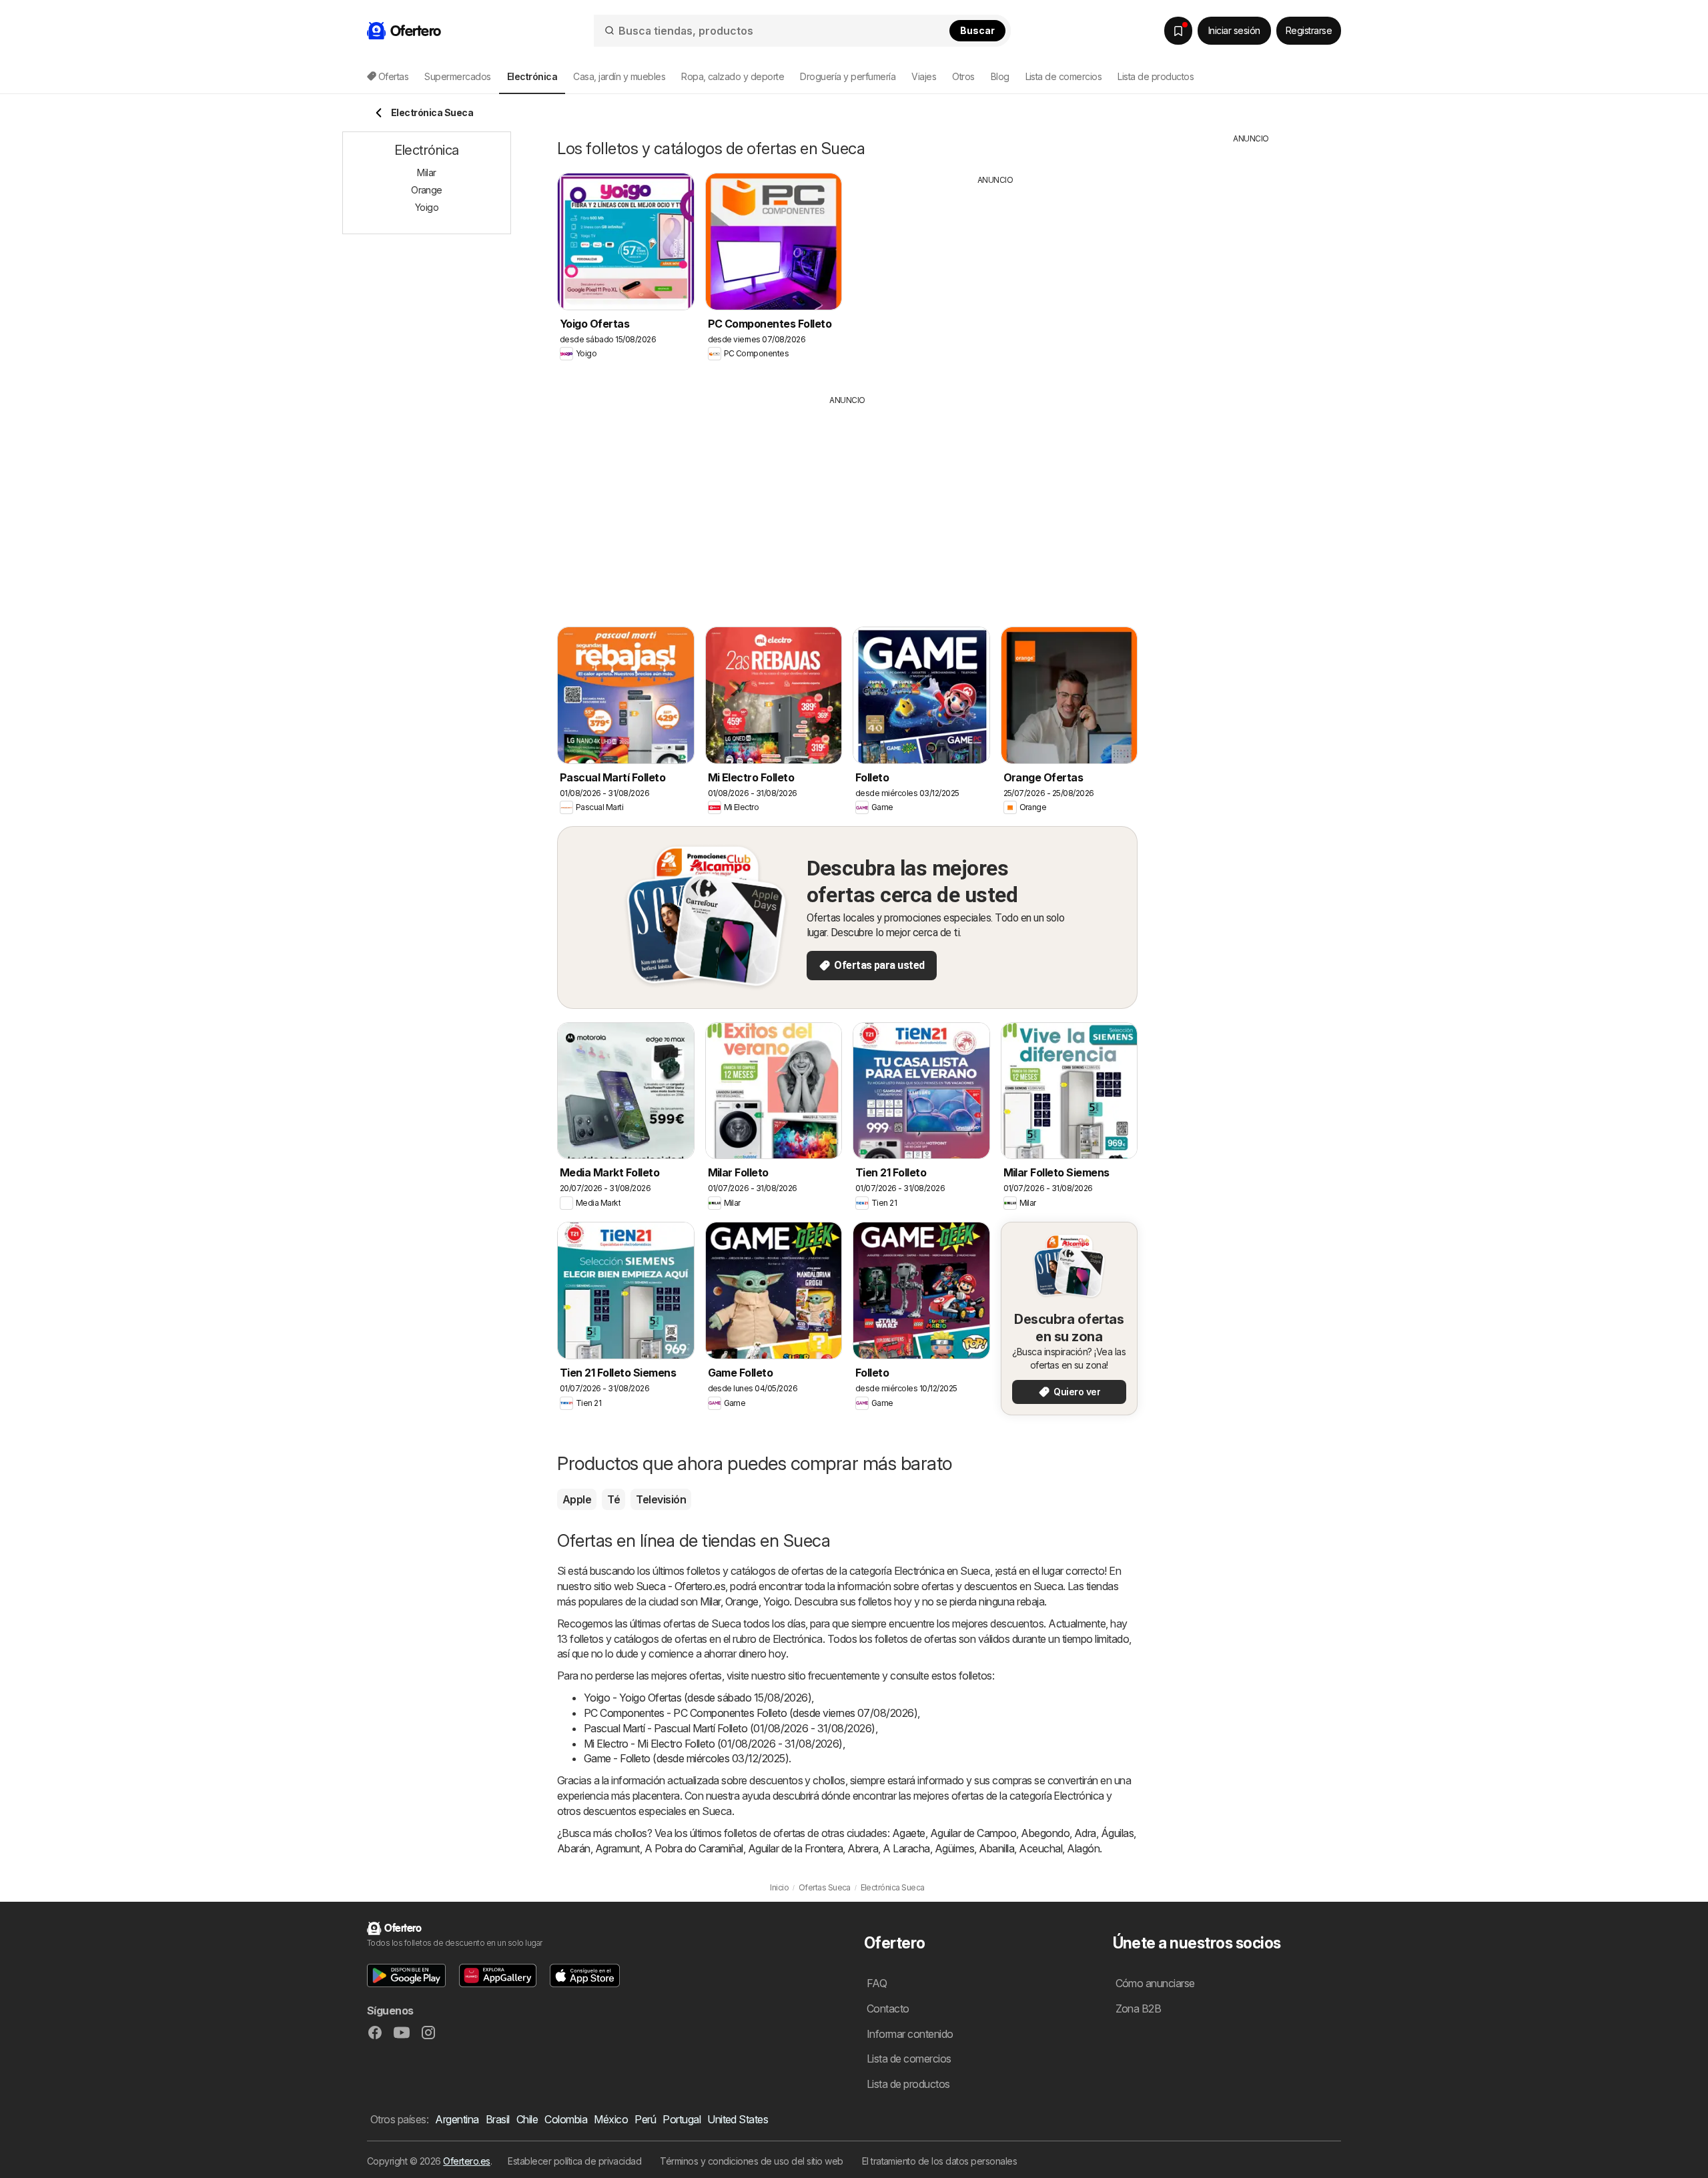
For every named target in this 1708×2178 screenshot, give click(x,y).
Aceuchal (1040, 1848)
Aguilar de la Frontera (796, 1848)
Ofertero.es (466, 2161)
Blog (1000, 76)
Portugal (682, 2119)
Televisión (661, 1499)
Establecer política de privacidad (574, 2161)
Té (613, 1499)
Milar (710, 1601)
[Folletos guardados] (1178, 31)
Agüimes (954, 1848)
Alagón (1083, 1848)
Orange (742, 1601)
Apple (577, 1499)
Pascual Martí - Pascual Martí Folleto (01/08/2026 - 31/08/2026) (730, 1728)
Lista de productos (1156, 76)
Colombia (566, 2119)
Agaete (909, 1833)
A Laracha (906, 1848)
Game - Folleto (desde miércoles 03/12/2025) (686, 1758)
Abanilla (996, 1848)
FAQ (877, 1983)
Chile (527, 2119)
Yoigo (776, 1601)
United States (738, 2119)
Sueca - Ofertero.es (681, 1586)
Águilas (1117, 1833)
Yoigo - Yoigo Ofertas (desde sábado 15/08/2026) (698, 1698)
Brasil (498, 2119)
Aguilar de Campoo (973, 1833)
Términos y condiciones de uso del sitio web (751, 2161)
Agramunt (617, 1848)
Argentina (457, 2119)
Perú (645, 2119)
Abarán (574, 1848)
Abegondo (1045, 1833)
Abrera (863, 1848)
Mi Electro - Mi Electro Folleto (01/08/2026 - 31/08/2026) (713, 1744)
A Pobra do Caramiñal (694, 1848)
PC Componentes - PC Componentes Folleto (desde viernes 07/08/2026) (751, 1713)
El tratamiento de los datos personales (940, 2161)
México (611, 2119)
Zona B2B (1139, 2009)
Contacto (888, 2009)
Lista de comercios (1064, 76)
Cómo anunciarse (1155, 1983)
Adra (1085, 1833)
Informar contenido (910, 2034)
